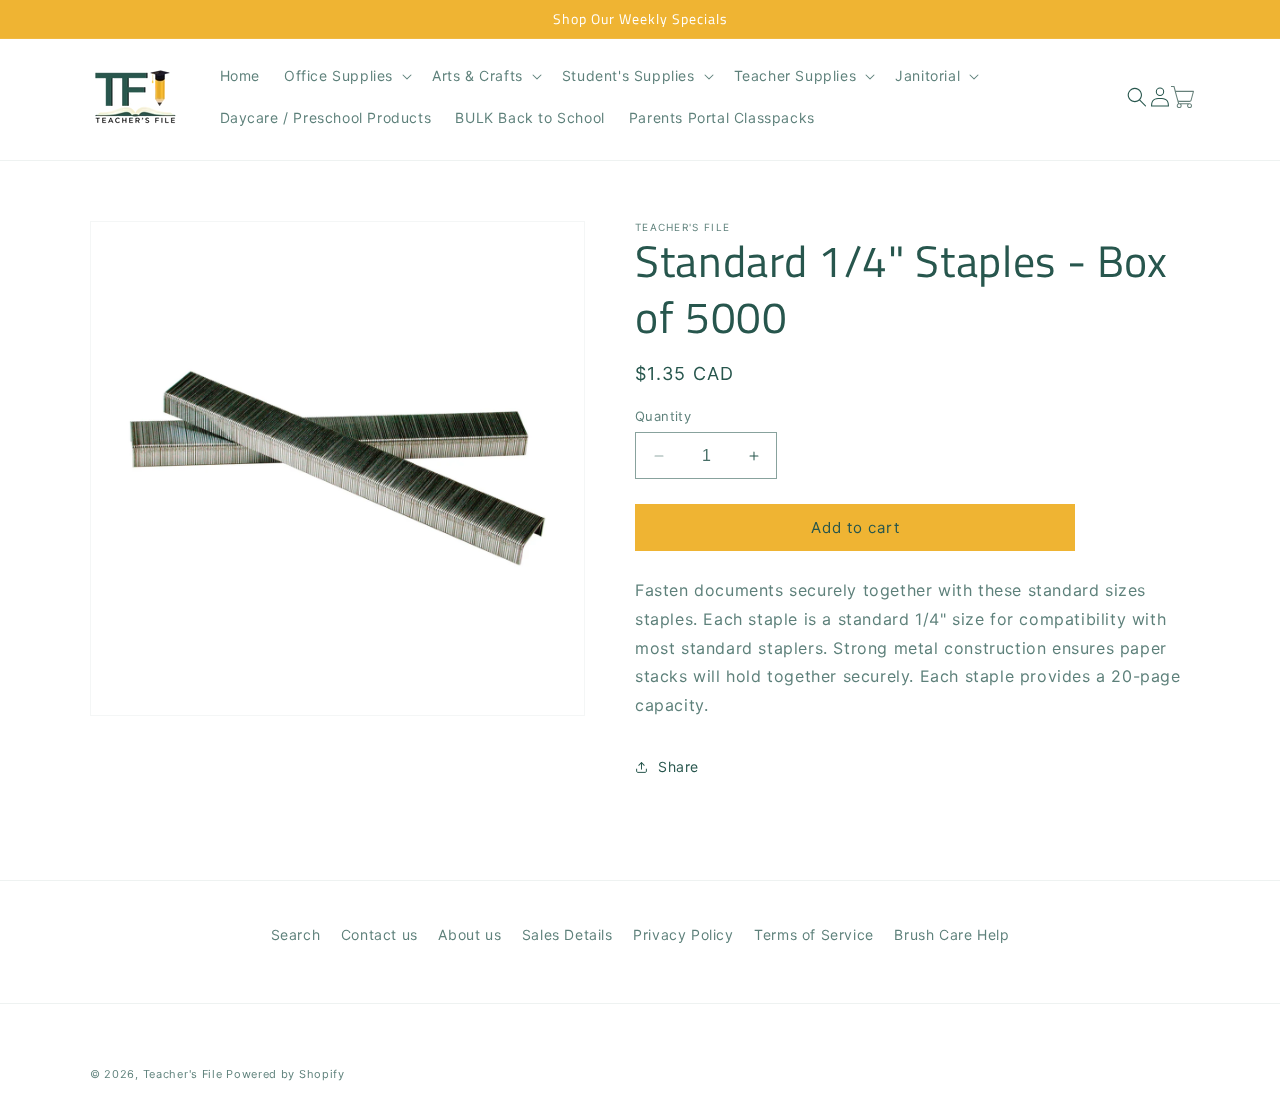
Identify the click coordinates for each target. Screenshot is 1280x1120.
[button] (346, 76)
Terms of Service (814, 934)
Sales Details (567, 934)
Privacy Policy (683, 934)
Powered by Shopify (285, 1074)
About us (469, 934)
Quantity (663, 416)
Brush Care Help (951, 934)
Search (296, 934)
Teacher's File (183, 1074)
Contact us (379, 934)
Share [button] (678, 767)
